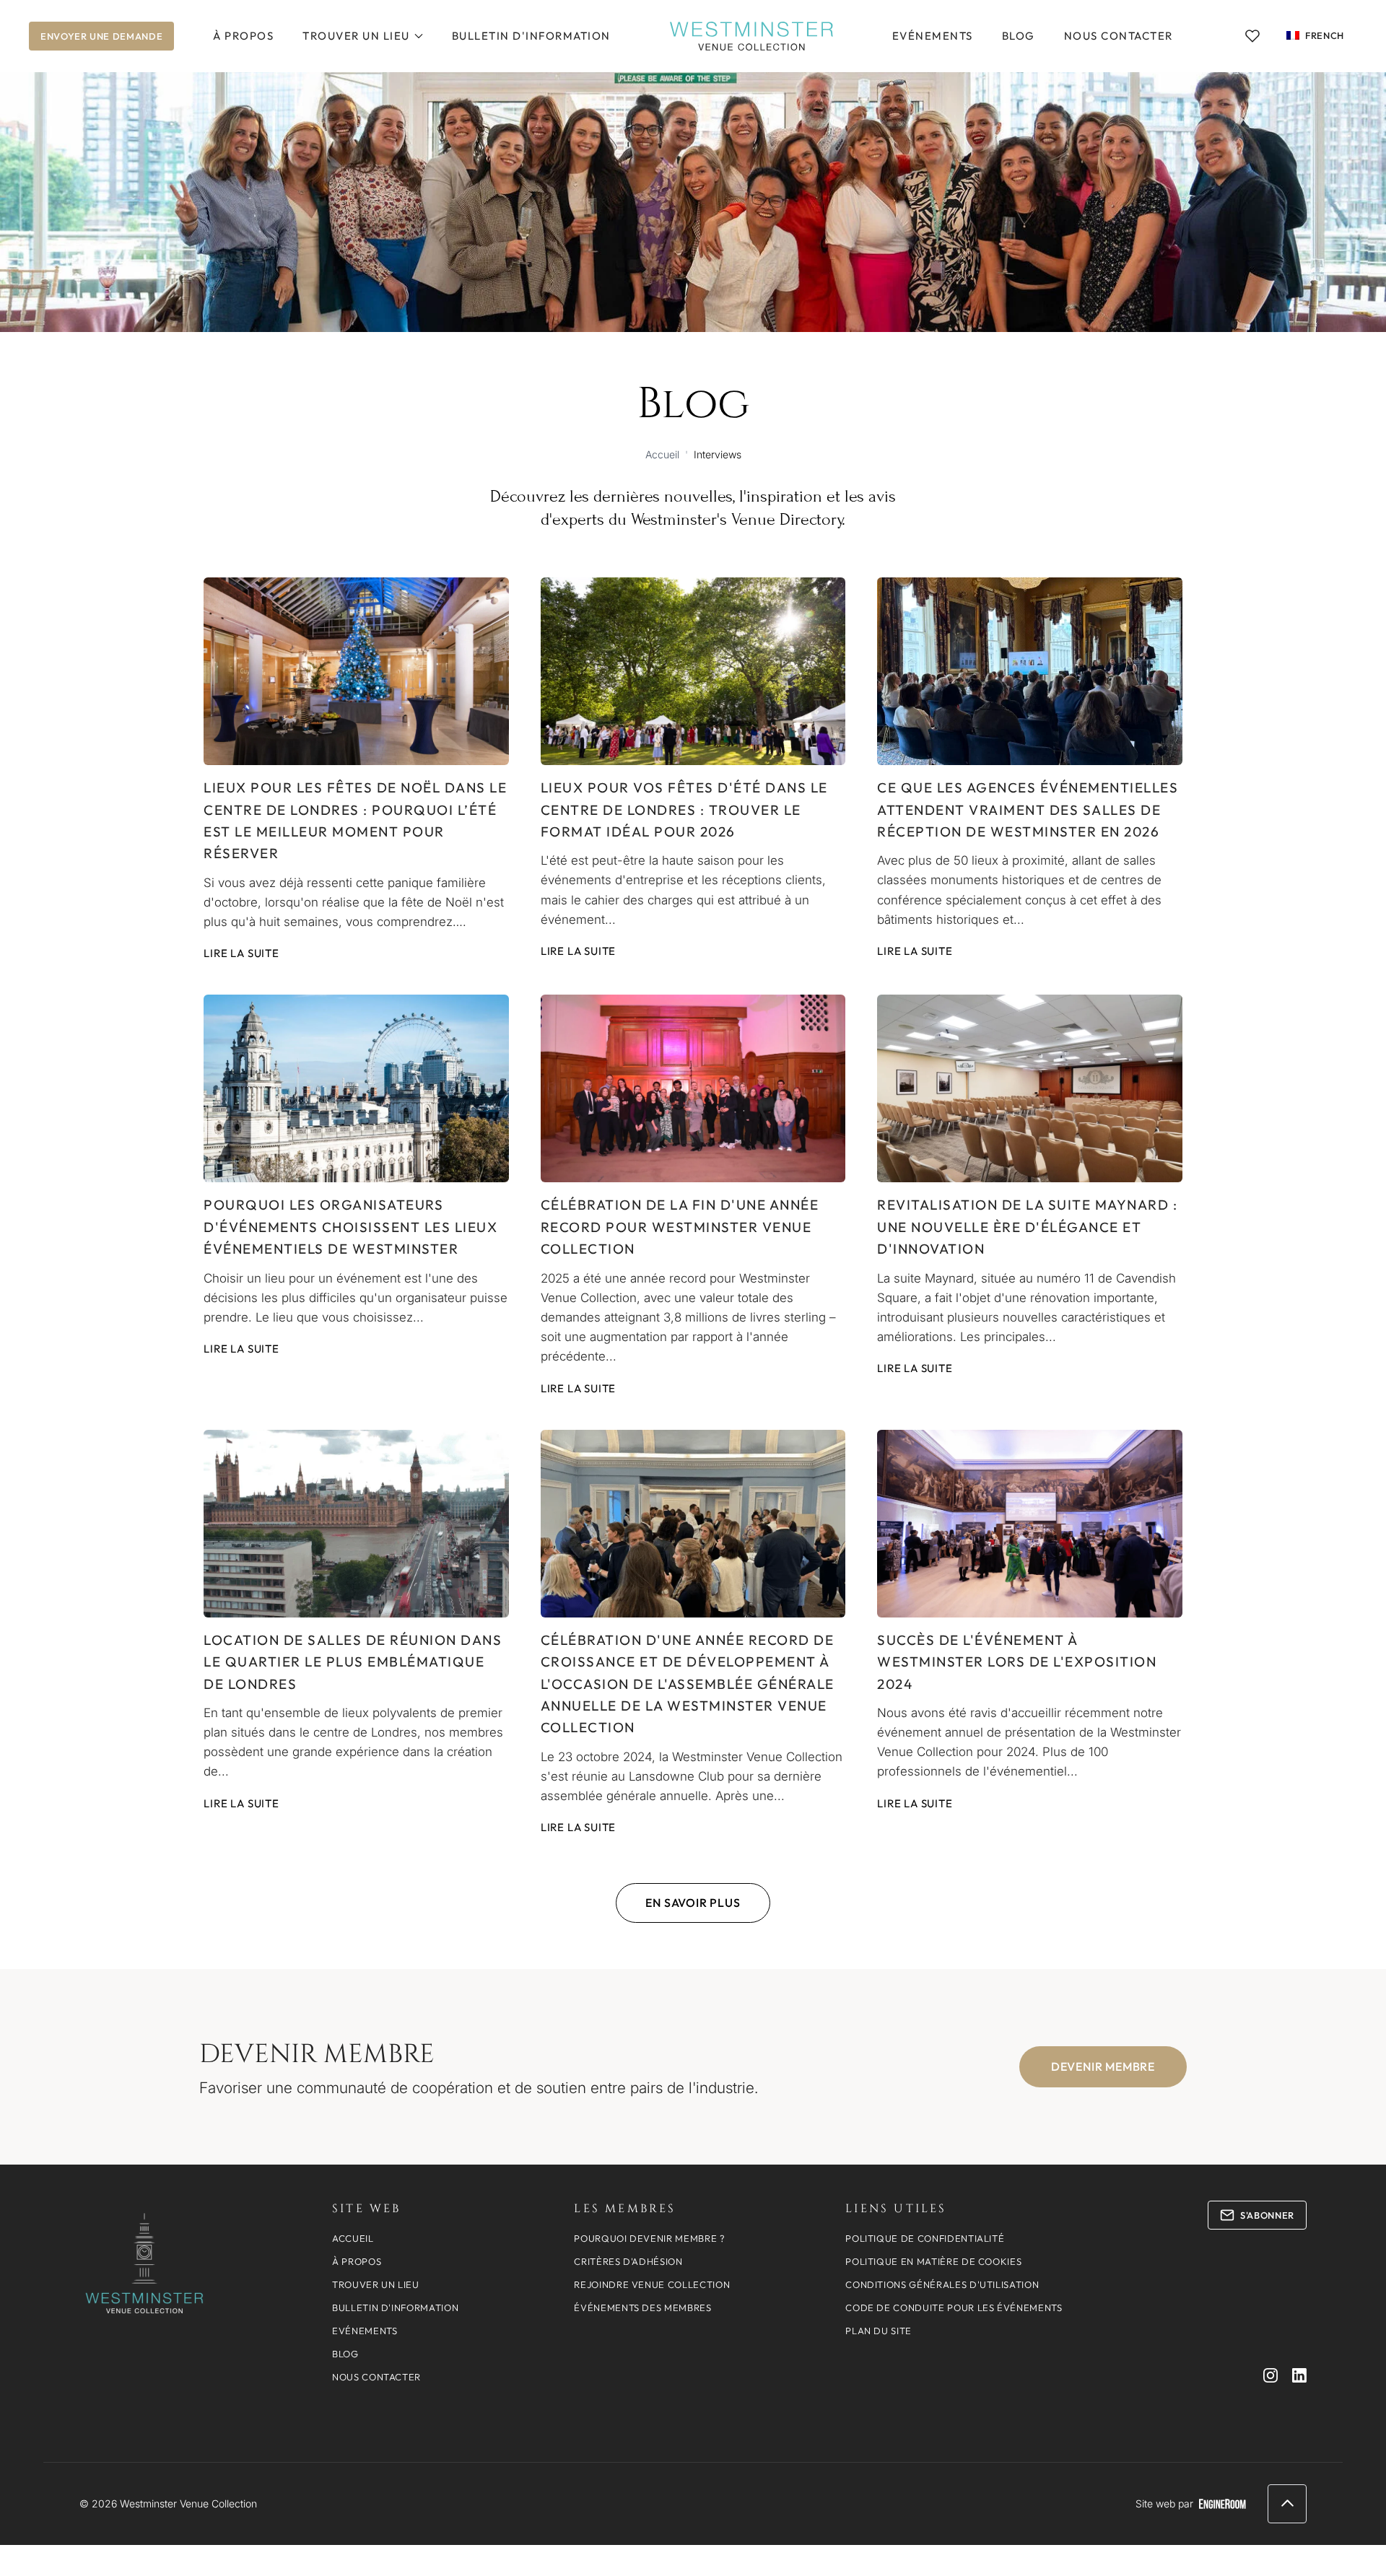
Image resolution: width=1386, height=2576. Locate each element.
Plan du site (879, 2331)
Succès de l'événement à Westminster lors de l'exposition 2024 (1017, 1662)
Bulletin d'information (531, 36)
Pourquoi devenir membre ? (649, 2238)
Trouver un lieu (356, 36)
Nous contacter (1119, 36)
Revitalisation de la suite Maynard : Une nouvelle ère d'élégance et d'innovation (1027, 1227)
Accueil (662, 454)
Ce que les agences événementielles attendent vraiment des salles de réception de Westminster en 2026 (1028, 809)
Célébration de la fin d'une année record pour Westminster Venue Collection (680, 1227)
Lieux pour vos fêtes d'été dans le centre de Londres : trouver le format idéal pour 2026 (684, 809)
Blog (1019, 36)
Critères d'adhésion (628, 2261)
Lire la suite (241, 953)
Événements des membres (642, 2308)
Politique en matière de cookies (933, 2261)
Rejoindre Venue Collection (652, 2284)
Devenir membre (1103, 2066)
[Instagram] (1270, 2375)
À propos (243, 36)
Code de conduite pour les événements (954, 2308)
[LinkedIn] (1299, 2375)
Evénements (933, 36)
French (1325, 35)
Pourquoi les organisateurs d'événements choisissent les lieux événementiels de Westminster (350, 1227)
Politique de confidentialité (925, 2238)
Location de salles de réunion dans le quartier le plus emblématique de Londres (353, 1662)
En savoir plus (693, 1903)
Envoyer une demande (101, 36)
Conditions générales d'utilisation (942, 2284)
